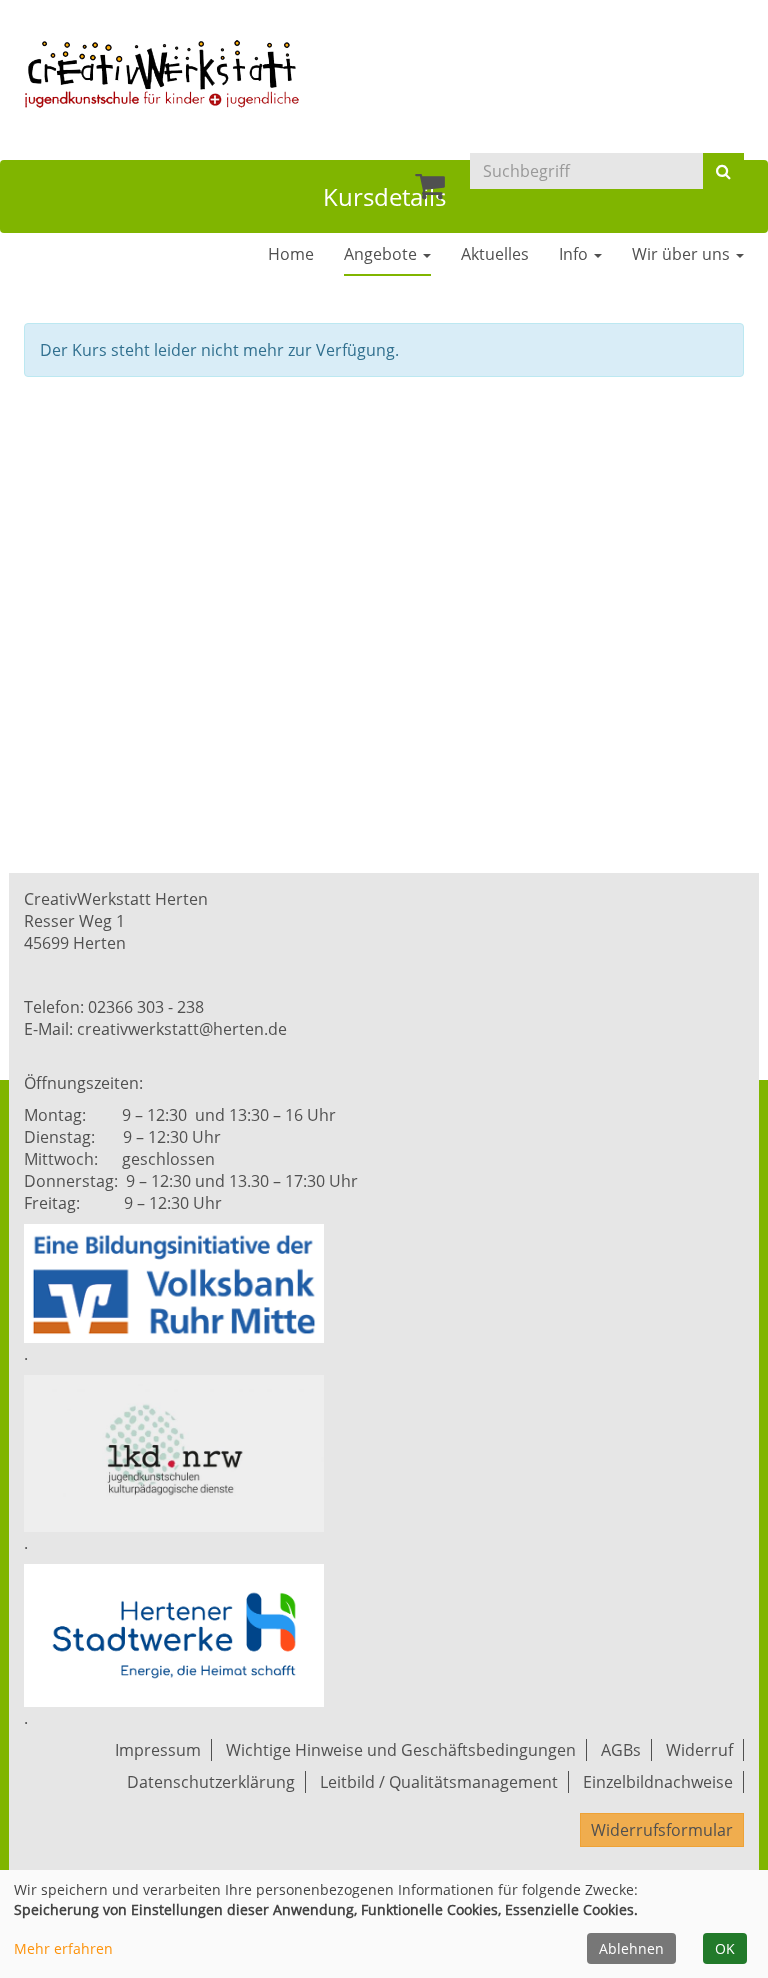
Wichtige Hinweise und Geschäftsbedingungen (401, 1750)
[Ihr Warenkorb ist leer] (430, 191)
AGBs (621, 1750)
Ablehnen (631, 1948)
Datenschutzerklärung (211, 1782)
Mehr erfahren (63, 1948)
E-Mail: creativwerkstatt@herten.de (155, 1029)
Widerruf (699, 1750)
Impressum (158, 1750)
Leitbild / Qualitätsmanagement (439, 1782)
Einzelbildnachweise (658, 1782)
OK (725, 1948)
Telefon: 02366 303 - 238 (114, 1007)
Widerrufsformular (662, 1830)
